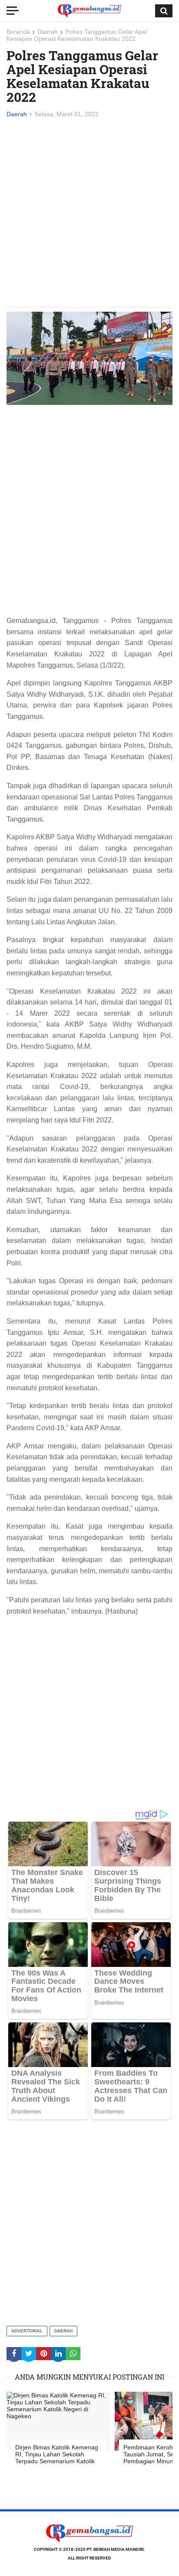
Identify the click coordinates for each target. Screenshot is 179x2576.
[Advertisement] (89, 213)
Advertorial (27, 2331)
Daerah (48, 32)
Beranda (18, 32)
